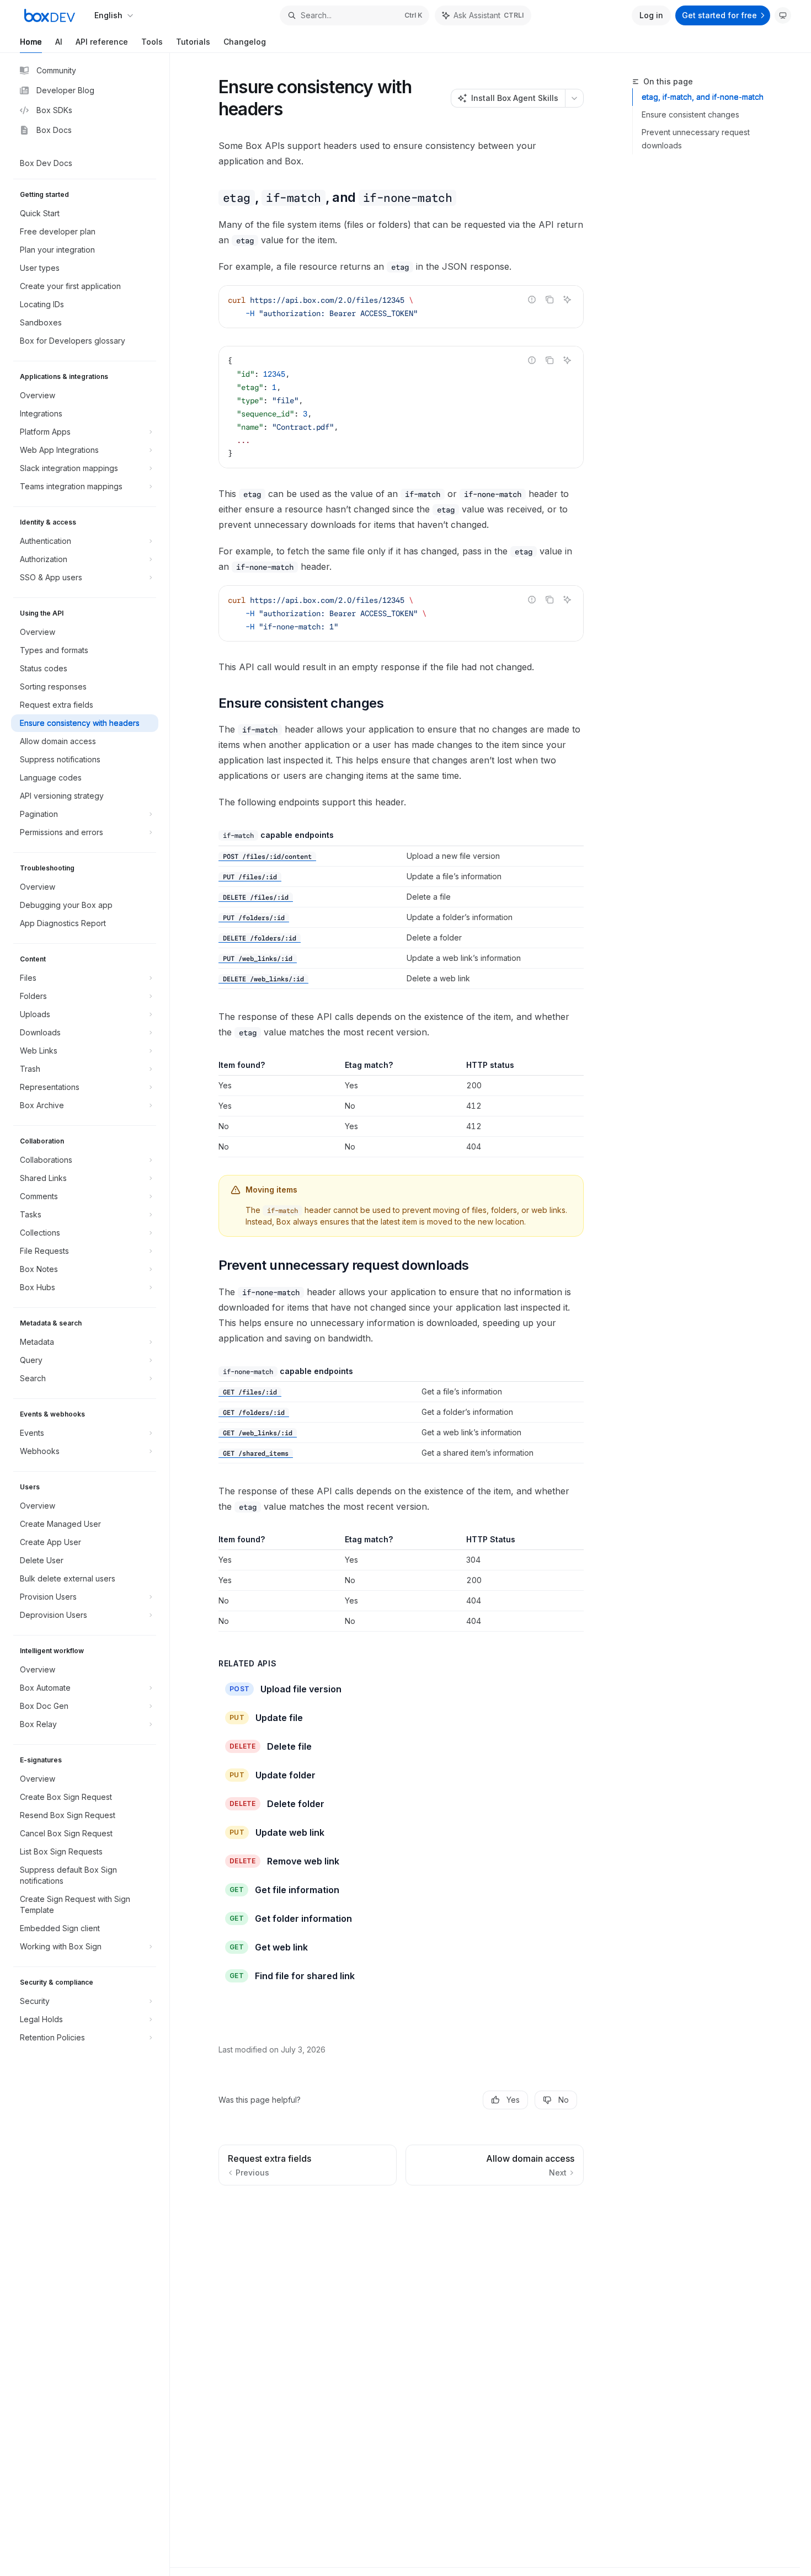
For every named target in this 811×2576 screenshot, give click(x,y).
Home (31, 42)
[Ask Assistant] (567, 300)
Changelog (245, 42)
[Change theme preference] (783, 15)
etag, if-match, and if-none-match (703, 97)
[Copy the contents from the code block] (549, 300)
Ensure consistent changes (690, 114)
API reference (102, 42)
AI (59, 42)
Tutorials (193, 42)
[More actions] (574, 98)
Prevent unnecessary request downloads (696, 139)
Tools (152, 42)
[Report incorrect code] (532, 300)
